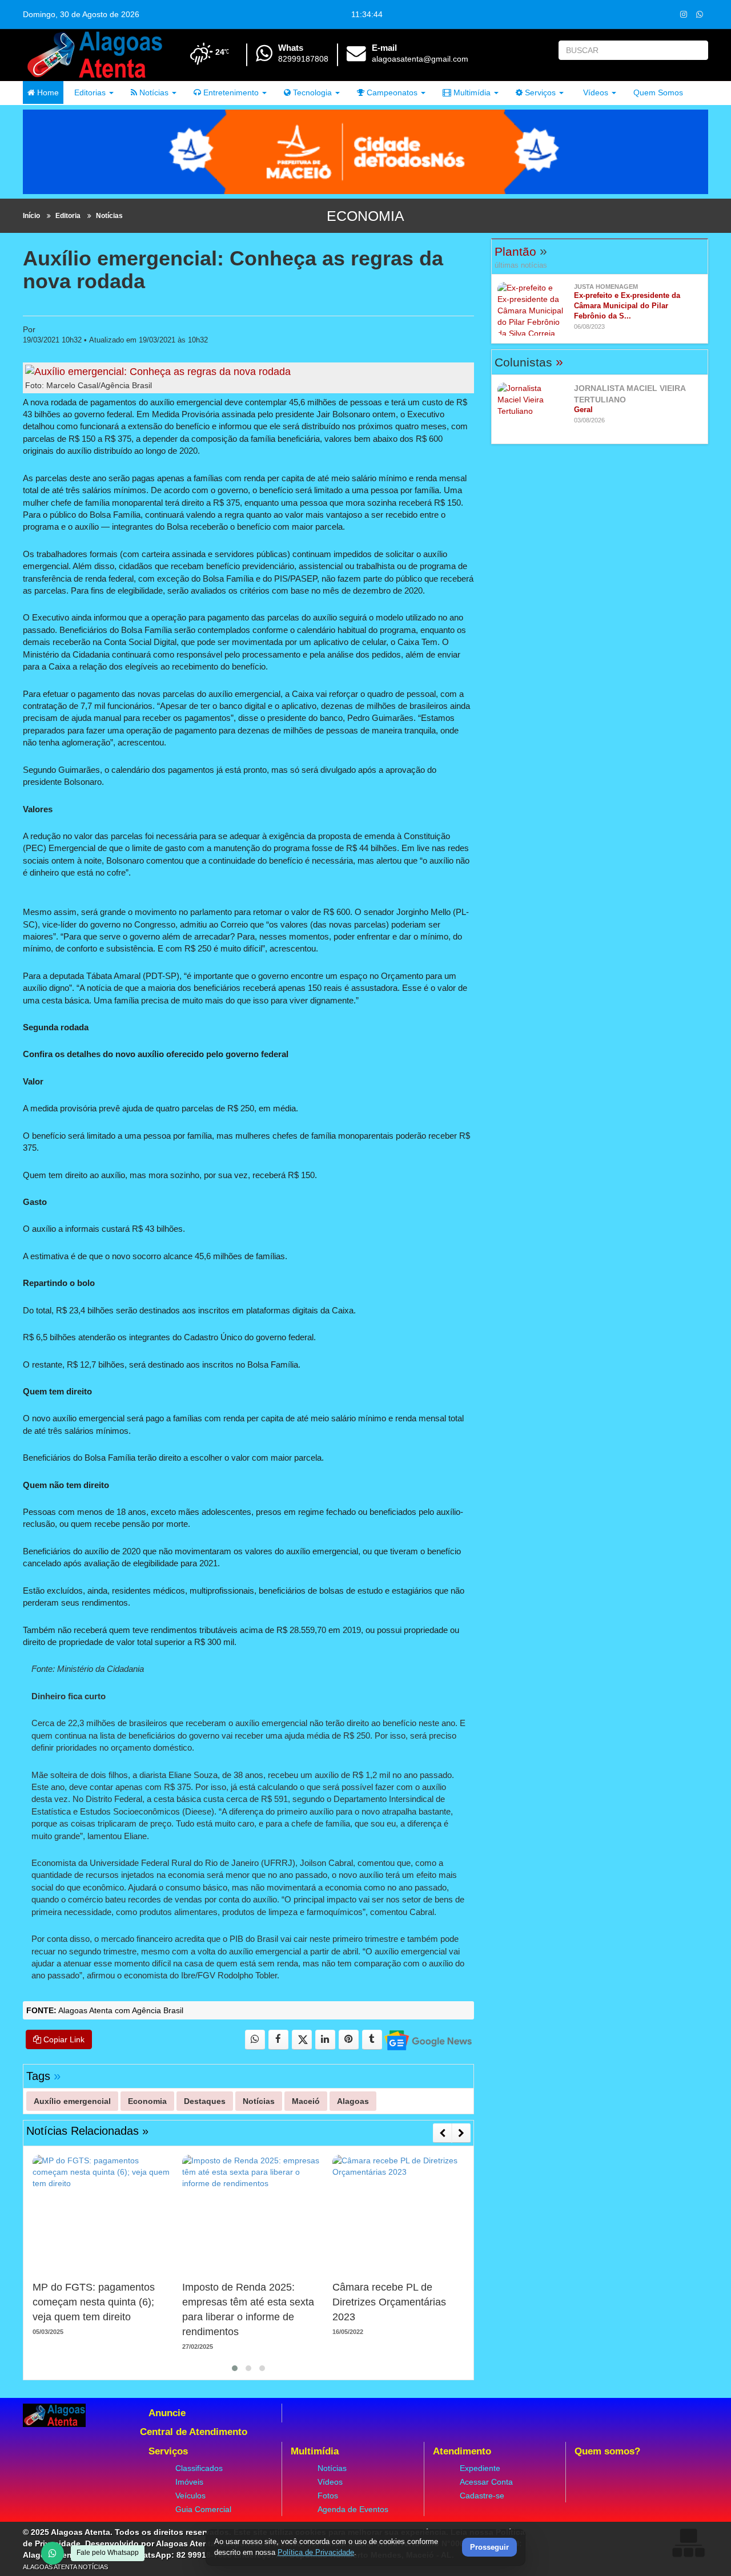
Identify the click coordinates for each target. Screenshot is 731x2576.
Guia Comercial (203, 2509)
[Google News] (427, 2040)
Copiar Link (63, 2039)
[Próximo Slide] (461, 2133)
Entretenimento (230, 92)
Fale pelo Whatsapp (108, 2553)
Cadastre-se (482, 2496)
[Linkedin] (325, 2040)
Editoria (68, 216)
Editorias (89, 92)
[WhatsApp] (53, 2553)
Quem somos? (607, 2451)
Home (47, 92)
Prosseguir (489, 2548)
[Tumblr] (372, 2040)
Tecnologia (311, 92)
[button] (235, 2368)
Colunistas (529, 362)
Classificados (199, 2468)
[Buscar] (697, 50)
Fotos (328, 2496)
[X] (302, 2040)
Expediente (480, 2468)
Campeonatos (391, 92)
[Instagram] (683, 14)
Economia (365, 216)
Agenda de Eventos (353, 2509)
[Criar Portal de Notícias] (688, 2543)
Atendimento (462, 2451)
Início (31, 216)
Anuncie (167, 2413)
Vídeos (595, 92)
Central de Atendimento (194, 2432)
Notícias (153, 92)
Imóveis (189, 2482)
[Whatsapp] (699, 14)
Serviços (539, 92)
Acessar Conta (486, 2482)
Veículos (190, 2496)
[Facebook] (278, 2040)
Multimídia (471, 92)
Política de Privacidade (316, 2552)
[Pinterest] (349, 2040)
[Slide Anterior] (442, 2133)
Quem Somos (658, 92)
